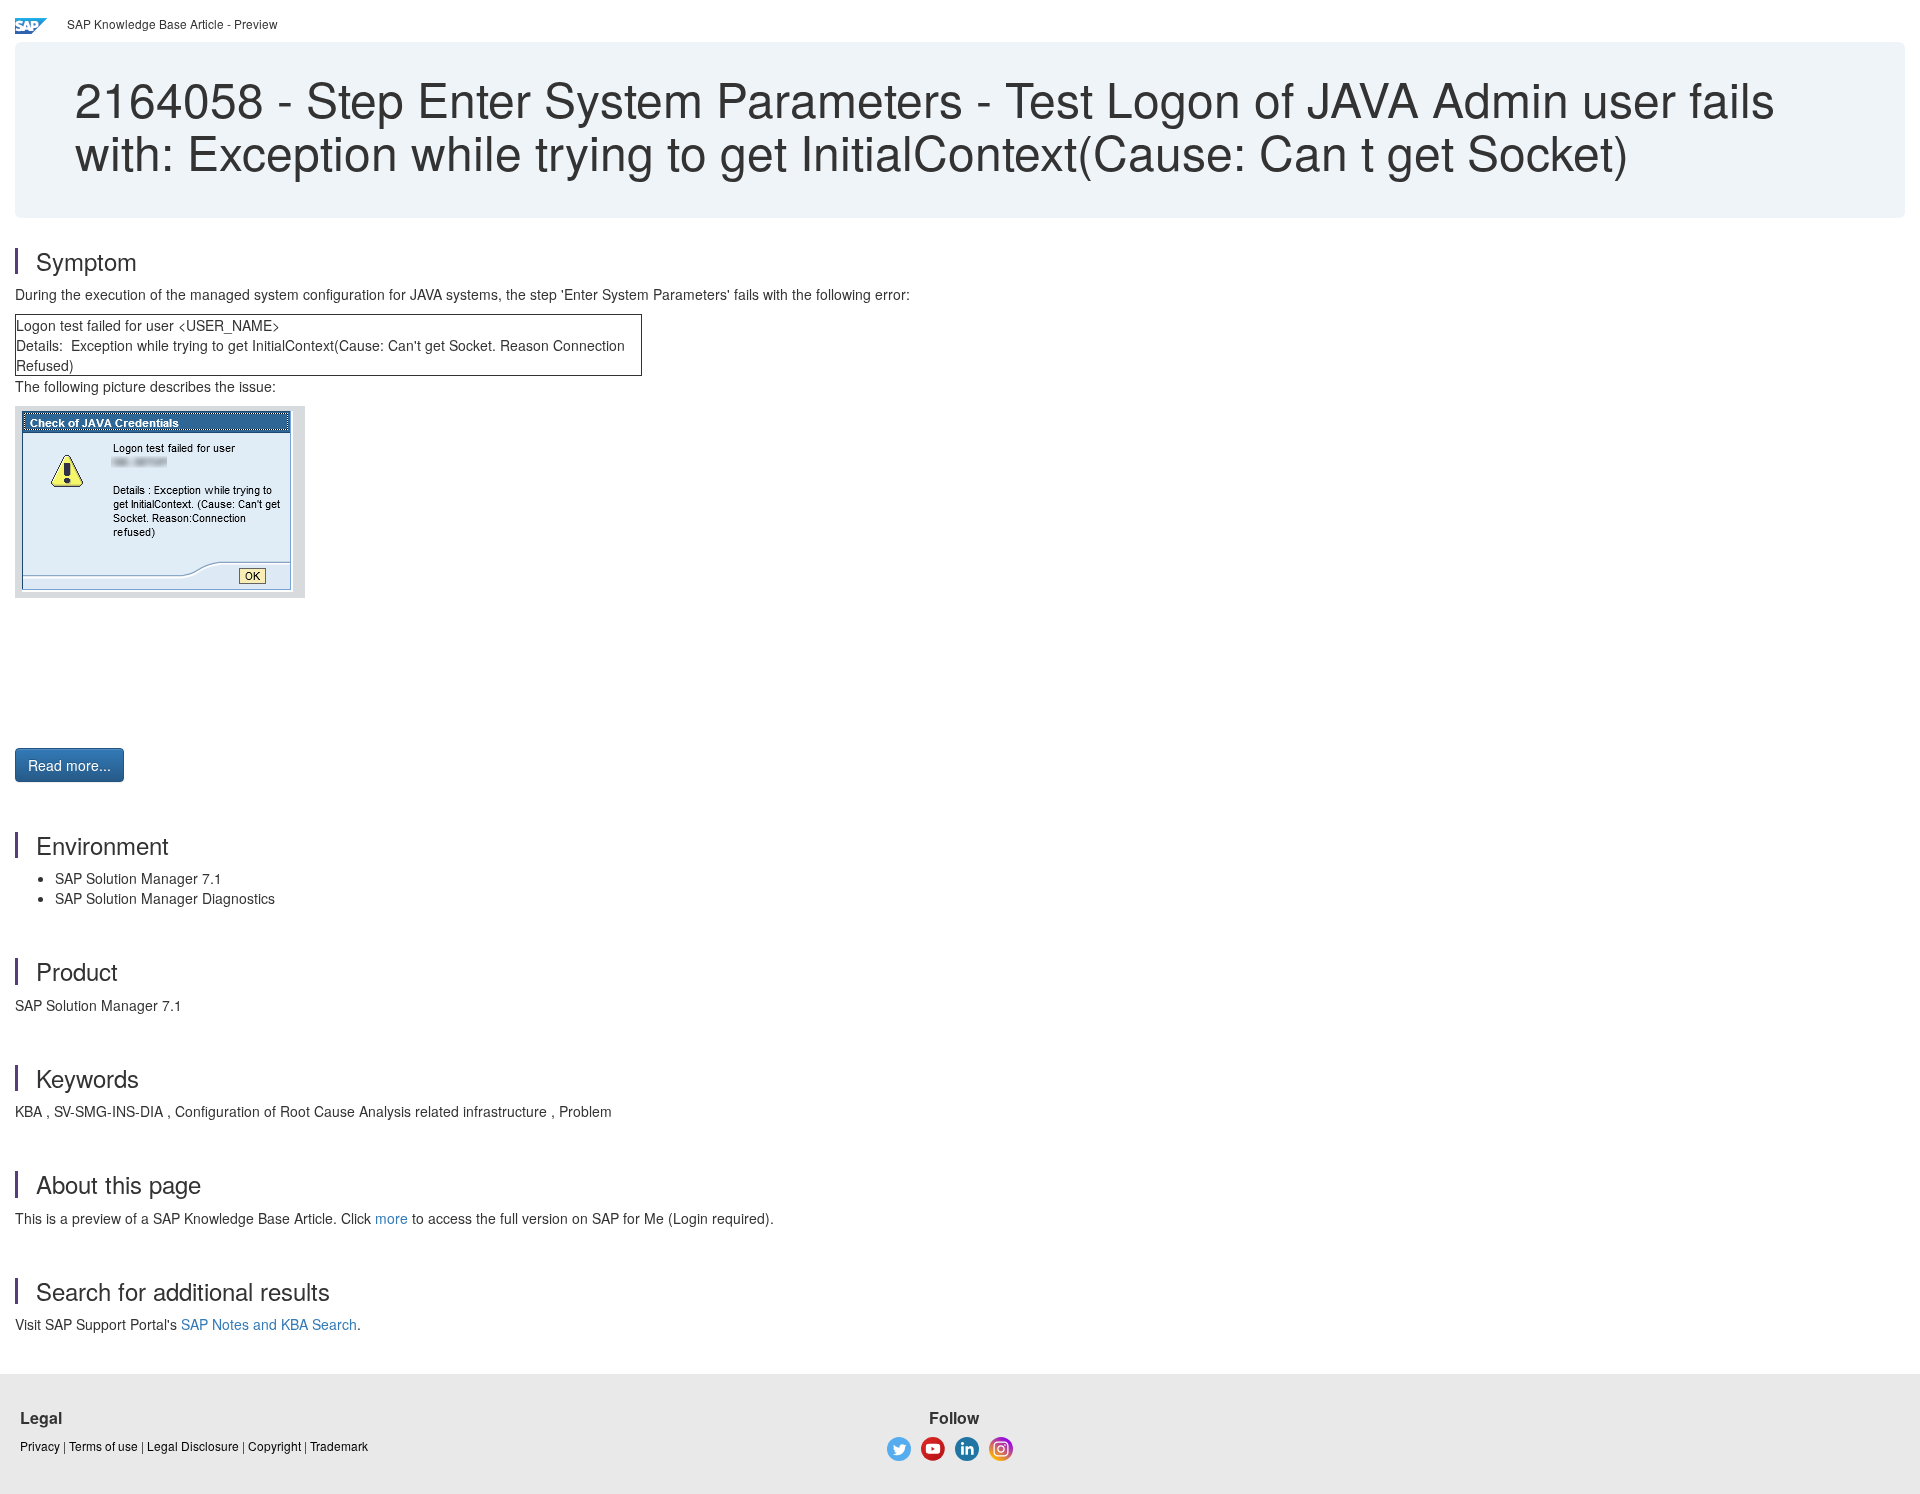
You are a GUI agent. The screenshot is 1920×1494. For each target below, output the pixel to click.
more (391, 1218)
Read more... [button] (69, 765)
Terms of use (103, 1445)
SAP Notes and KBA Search (269, 1324)
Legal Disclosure (193, 1445)
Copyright (274, 1445)
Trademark (339, 1445)
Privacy (40, 1445)
